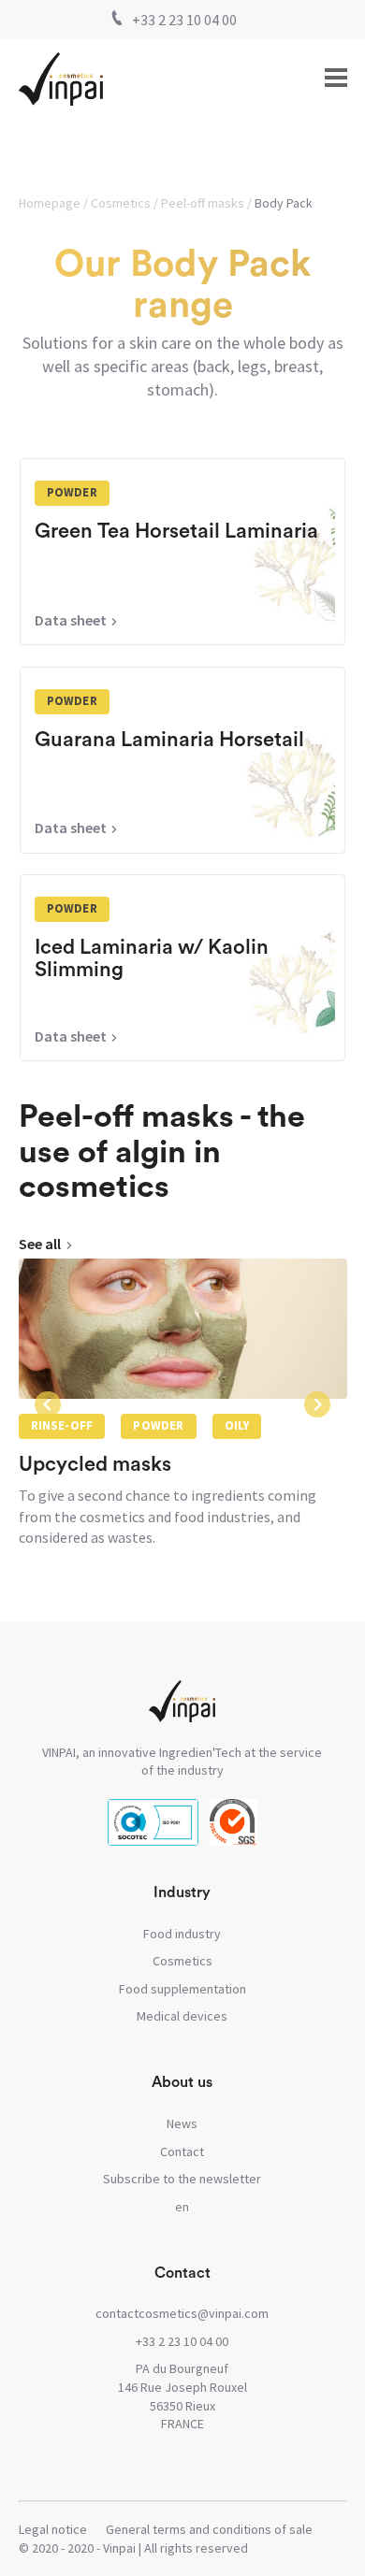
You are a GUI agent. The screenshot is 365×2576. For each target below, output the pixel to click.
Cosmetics (121, 203)
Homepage (50, 203)
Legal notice (53, 2529)
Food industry (182, 1934)
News (182, 2123)
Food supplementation (182, 1989)
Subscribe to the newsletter (182, 2179)
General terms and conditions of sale (209, 2529)
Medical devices (182, 2016)
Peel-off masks (203, 203)
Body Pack (284, 203)
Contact (182, 2151)
